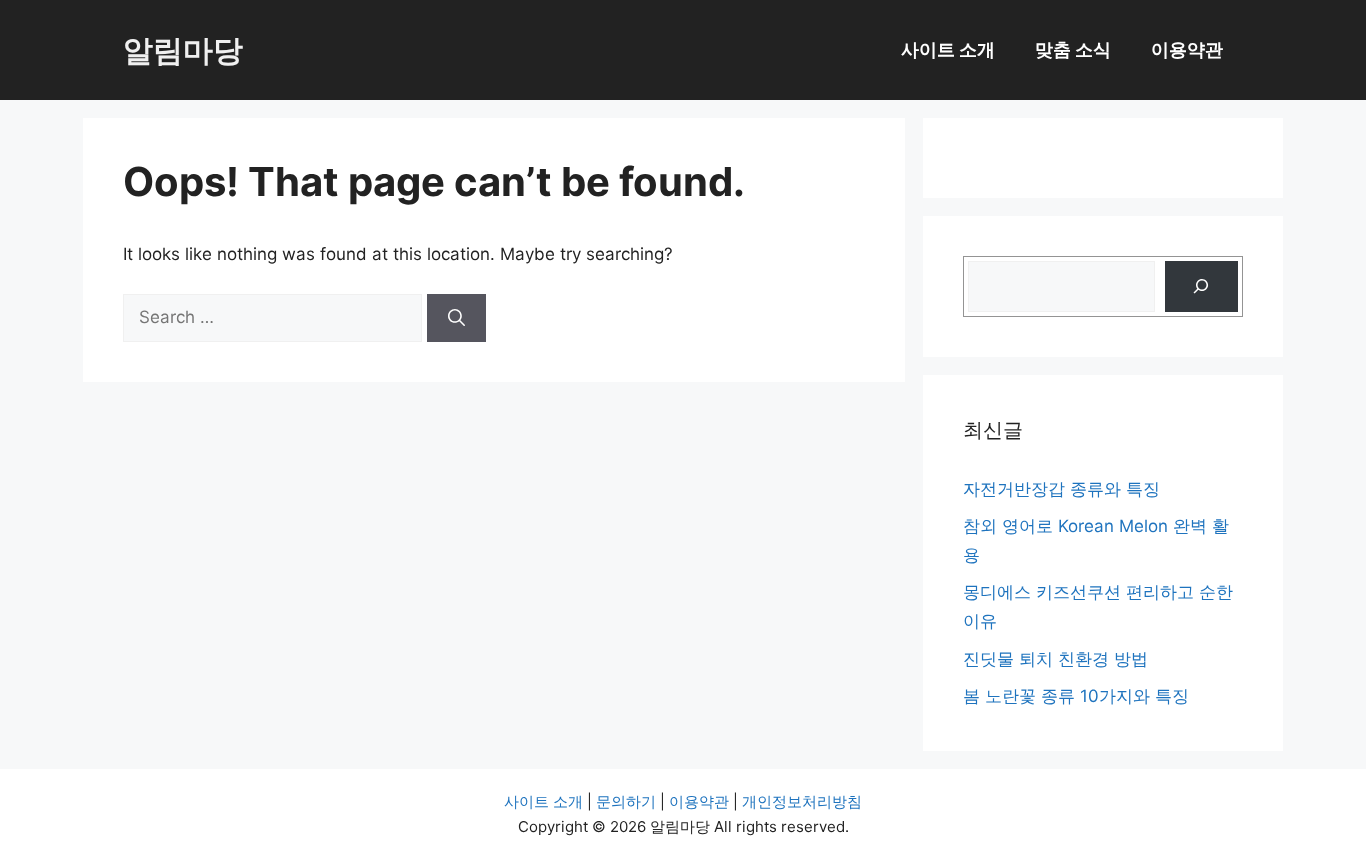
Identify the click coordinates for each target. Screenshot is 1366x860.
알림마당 (183, 50)
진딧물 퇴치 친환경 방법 (1055, 659)
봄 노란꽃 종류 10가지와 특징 (1076, 696)
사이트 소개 (948, 49)
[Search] (456, 318)
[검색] (1201, 286)
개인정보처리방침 (802, 801)
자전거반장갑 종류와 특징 (1061, 489)
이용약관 (1187, 49)
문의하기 (626, 801)
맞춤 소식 (1073, 49)
